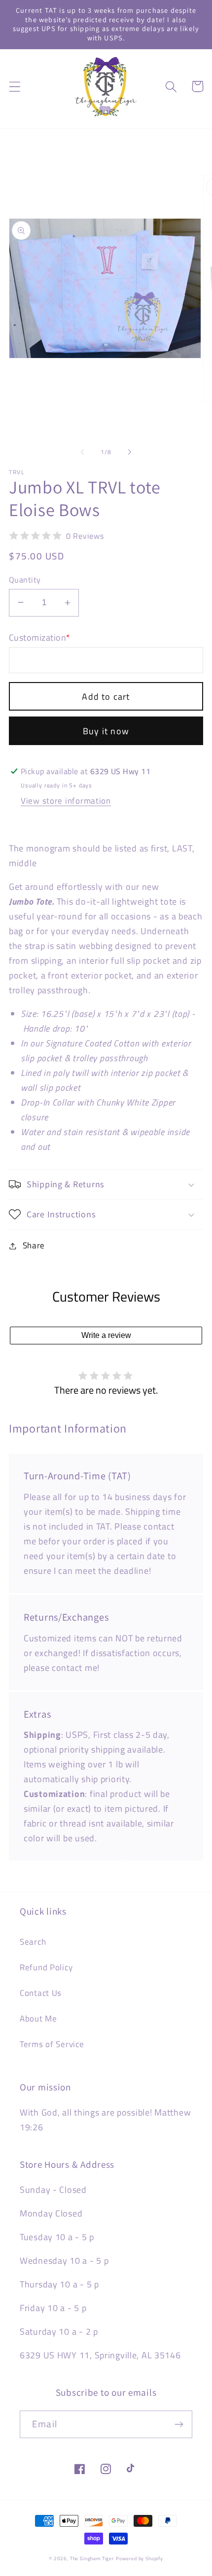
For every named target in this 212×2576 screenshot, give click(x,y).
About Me (38, 2019)
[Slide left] (82, 452)
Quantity (25, 580)
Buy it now (106, 731)
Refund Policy (46, 1967)
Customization (40, 638)
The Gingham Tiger (92, 2559)
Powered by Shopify (140, 2559)
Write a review (106, 1335)
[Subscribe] (179, 2424)
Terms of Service (52, 2044)
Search (33, 1942)
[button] (15, 86)
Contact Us (41, 1993)
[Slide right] (130, 452)
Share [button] (34, 1245)
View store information (66, 801)
